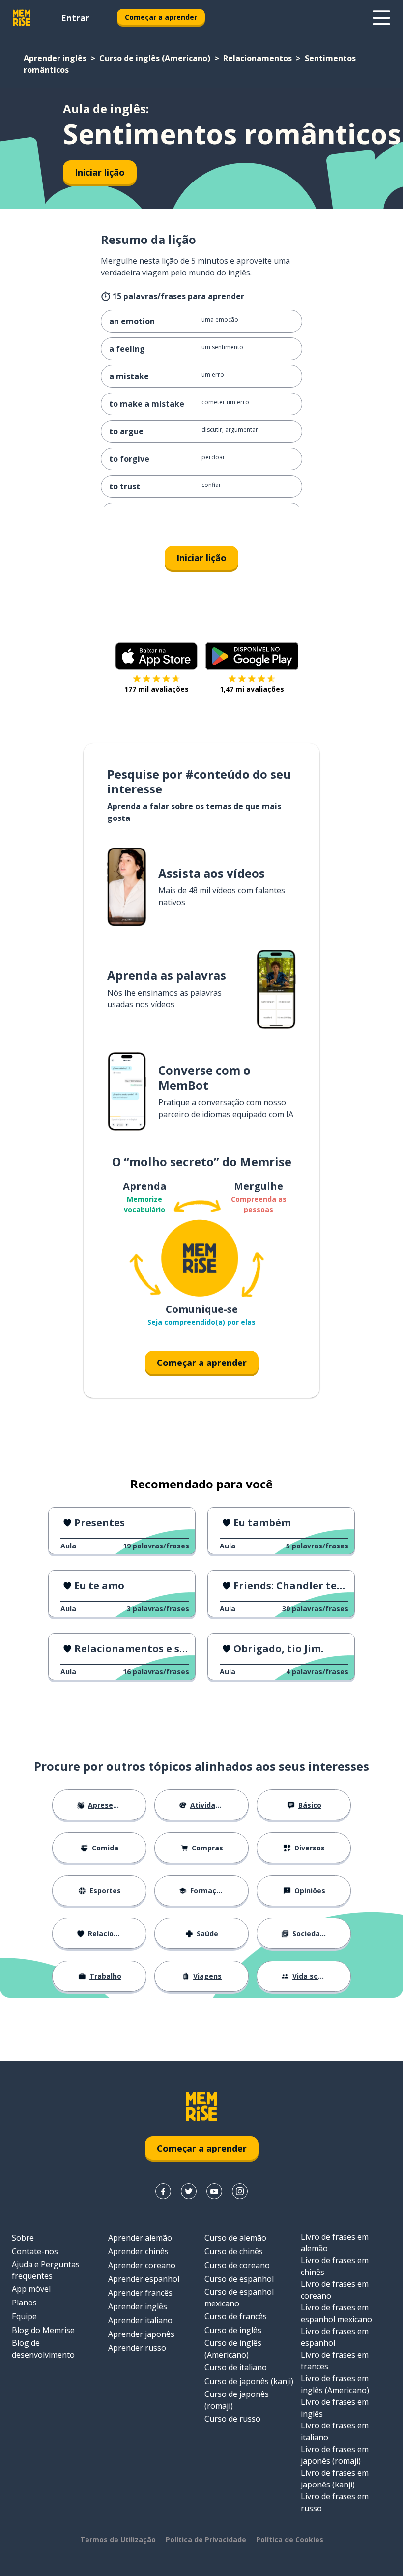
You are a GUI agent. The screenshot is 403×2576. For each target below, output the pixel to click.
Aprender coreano (142, 2265)
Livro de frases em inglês (335, 2408)
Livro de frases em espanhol (335, 2337)
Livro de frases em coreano (335, 2290)
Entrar (75, 18)
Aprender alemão (140, 2238)
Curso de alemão (235, 2238)
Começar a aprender (161, 17)
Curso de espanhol (239, 2279)
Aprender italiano (140, 2320)
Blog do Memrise (43, 2330)
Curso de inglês (233, 2330)
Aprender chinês (138, 2251)
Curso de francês (236, 2316)
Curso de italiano (236, 2367)
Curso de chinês (234, 2251)
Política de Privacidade (206, 2539)
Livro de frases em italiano (335, 2431)
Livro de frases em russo (335, 2502)
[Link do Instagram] (240, 2191)
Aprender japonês (141, 2334)
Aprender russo (137, 2348)
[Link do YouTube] (214, 2191)
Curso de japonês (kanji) (249, 2381)
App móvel (31, 2289)
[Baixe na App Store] (156, 656)
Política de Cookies (290, 2539)
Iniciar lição (100, 172)
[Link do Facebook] (163, 2191)
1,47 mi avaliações (252, 689)
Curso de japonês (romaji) (237, 2400)
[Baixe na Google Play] (252, 656)
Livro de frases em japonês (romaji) (335, 2455)
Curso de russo (232, 2419)
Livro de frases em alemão (335, 2243)
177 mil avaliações (157, 689)
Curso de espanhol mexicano (239, 2298)
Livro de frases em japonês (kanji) (335, 2479)
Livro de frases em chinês (335, 2266)
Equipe (24, 2316)
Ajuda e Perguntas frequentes (46, 2270)
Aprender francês (140, 2293)
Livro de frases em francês (335, 2361)
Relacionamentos (258, 58)
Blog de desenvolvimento (43, 2349)
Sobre (23, 2238)
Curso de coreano (237, 2265)
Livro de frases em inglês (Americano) (335, 2384)
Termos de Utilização (118, 2539)
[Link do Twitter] (189, 2191)
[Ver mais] (381, 18)
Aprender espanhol (144, 2279)
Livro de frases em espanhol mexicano (336, 2313)
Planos (24, 2303)
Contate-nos (35, 2251)
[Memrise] (22, 18)
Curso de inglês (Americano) (155, 58)
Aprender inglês (55, 58)
